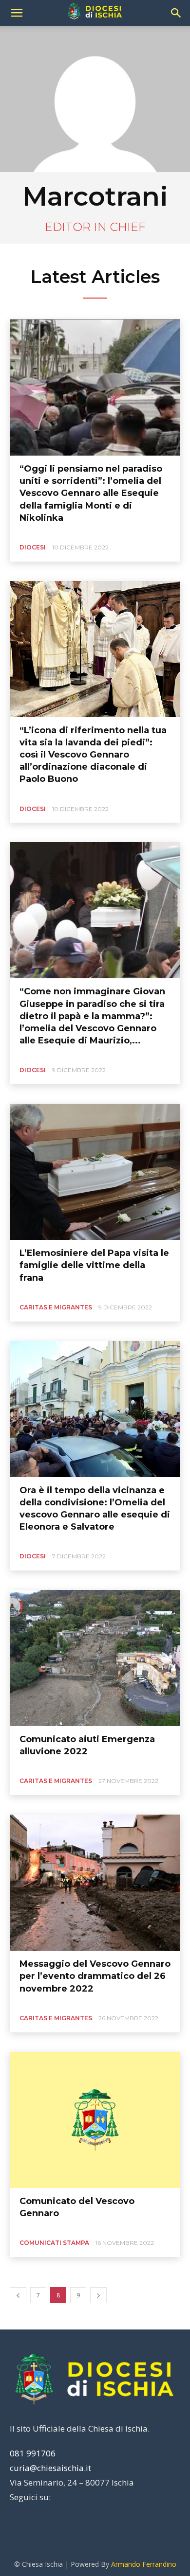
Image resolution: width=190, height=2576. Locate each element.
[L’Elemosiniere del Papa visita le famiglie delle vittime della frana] (95, 1172)
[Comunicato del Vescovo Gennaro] (95, 2120)
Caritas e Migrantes (56, 1307)
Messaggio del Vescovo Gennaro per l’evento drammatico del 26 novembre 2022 (95, 1976)
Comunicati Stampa (54, 2243)
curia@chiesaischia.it (50, 2468)
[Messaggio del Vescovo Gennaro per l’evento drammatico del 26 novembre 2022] (95, 1883)
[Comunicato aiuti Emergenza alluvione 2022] (95, 1658)
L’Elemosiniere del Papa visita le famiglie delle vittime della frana (94, 1265)
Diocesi (33, 547)
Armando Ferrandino (144, 2564)
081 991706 (33, 2453)
